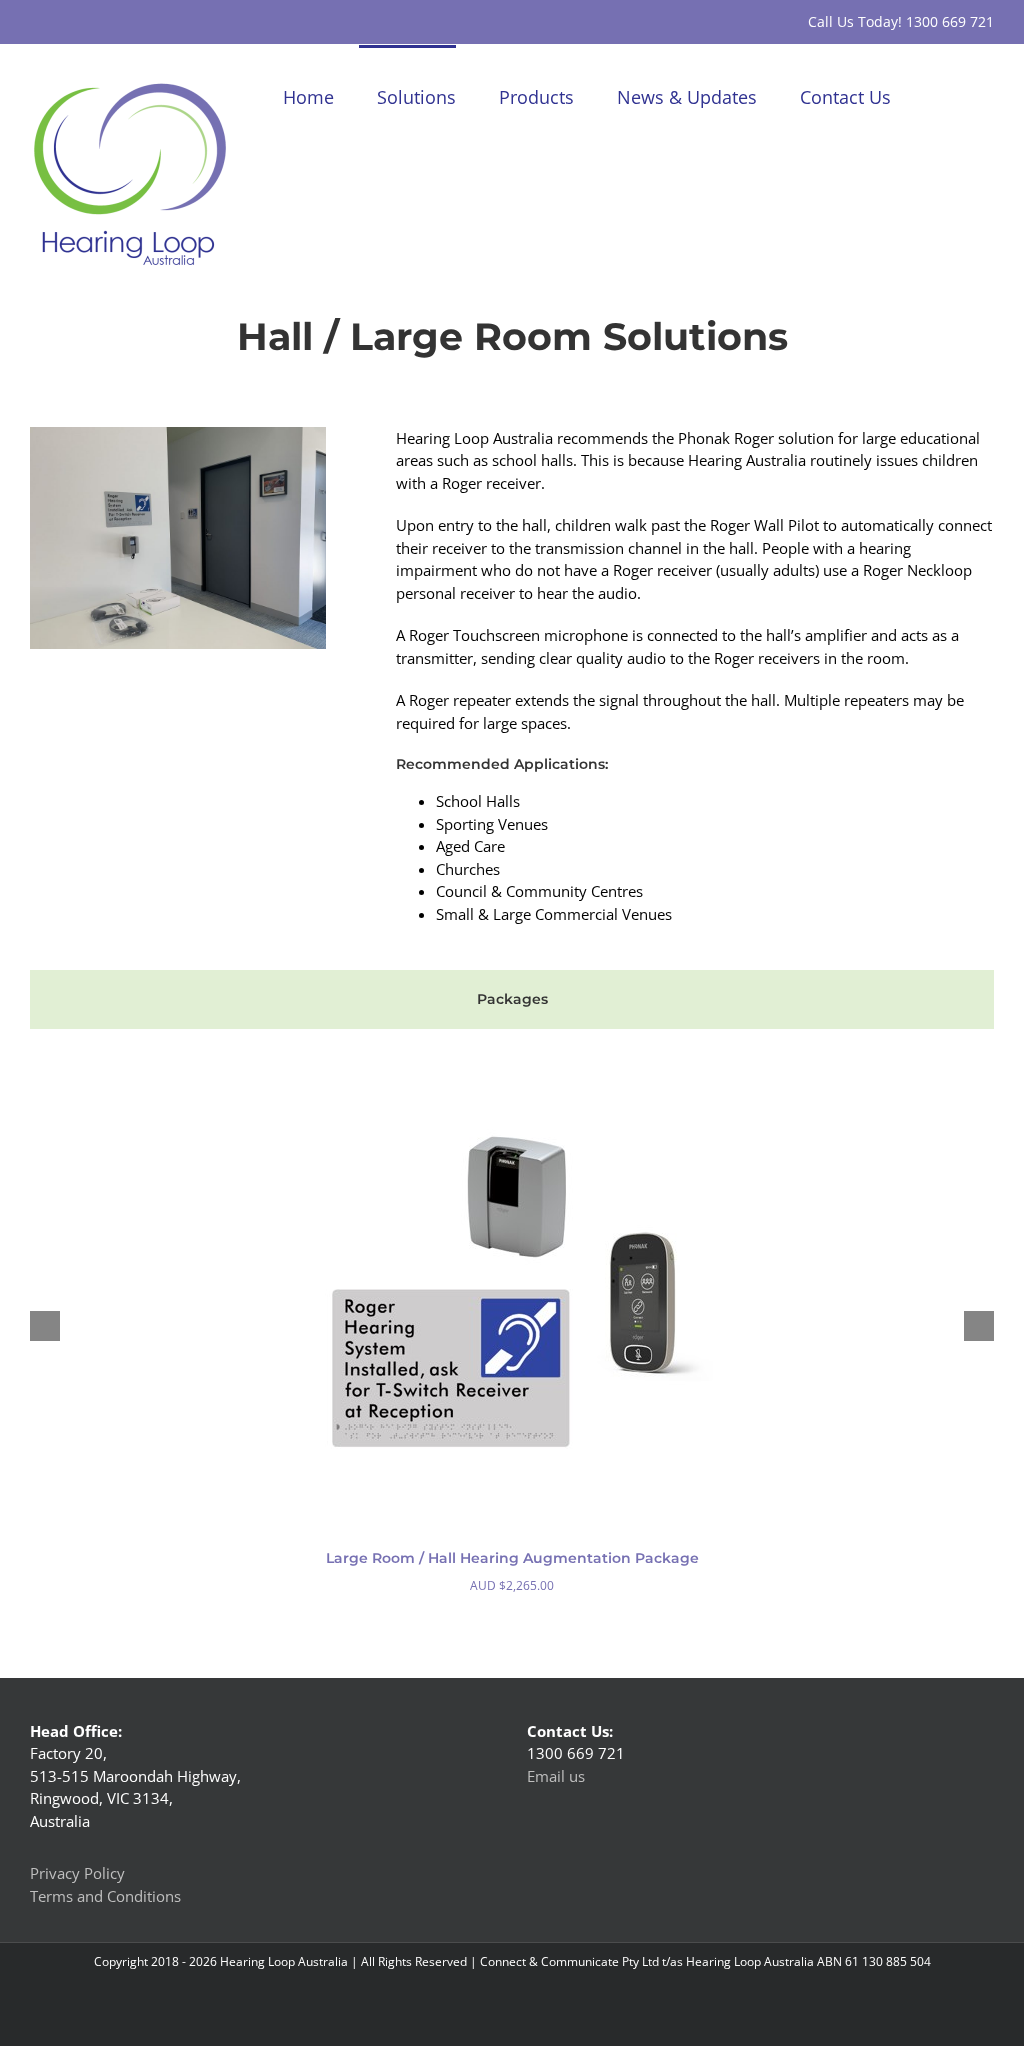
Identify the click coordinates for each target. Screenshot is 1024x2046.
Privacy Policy (77, 1873)
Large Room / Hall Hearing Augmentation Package (512, 1558)
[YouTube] (580, 1879)
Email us (556, 1776)
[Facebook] (553, 1879)
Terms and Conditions (105, 1896)
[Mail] (607, 1879)
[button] (962, 95)
